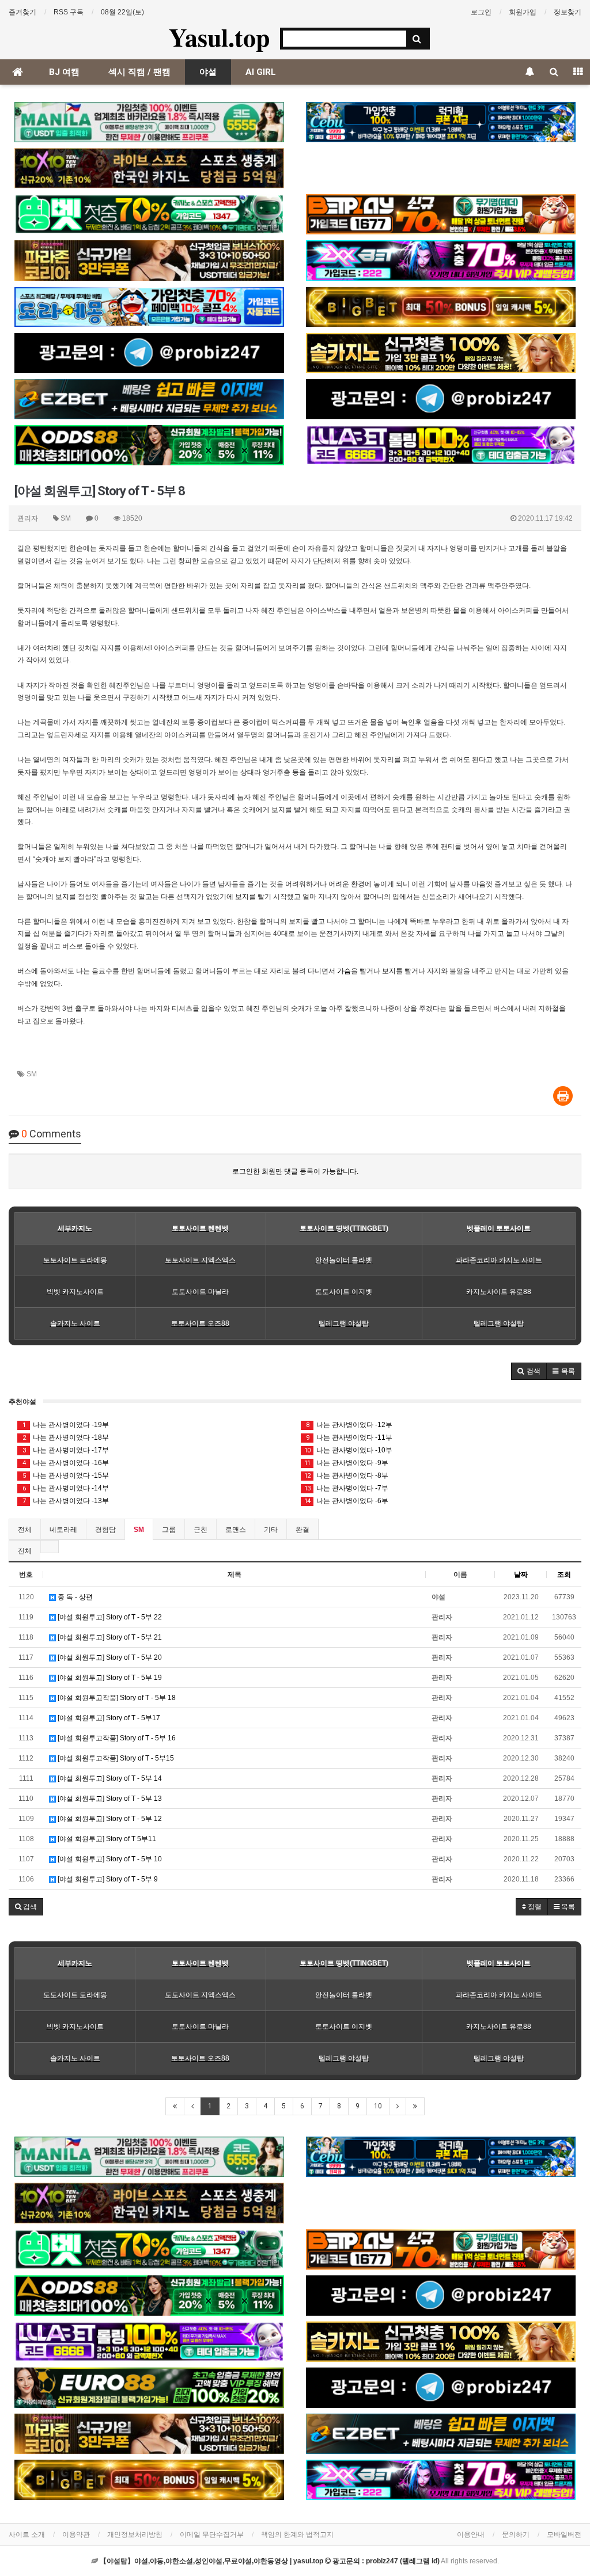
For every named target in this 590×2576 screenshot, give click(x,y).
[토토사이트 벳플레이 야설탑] (441, 214)
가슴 (344, 971)
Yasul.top (219, 37)
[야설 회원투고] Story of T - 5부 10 (109, 1859)
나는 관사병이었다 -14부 (66, 1488)
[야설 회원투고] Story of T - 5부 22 (109, 1617)
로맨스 (236, 1530)
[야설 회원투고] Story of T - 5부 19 (109, 1678)
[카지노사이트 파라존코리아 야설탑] (149, 260)
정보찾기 (568, 12)
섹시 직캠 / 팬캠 (139, 72)
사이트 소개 (27, 2535)
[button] (529, 1371)
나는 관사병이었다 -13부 (66, 1501)
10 (378, 2106)
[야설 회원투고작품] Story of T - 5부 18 (116, 1698)
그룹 (169, 1530)
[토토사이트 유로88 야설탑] (149, 2388)
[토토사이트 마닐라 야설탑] (149, 122)
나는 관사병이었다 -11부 (349, 1437)
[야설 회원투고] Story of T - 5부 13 (109, 1799)
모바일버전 (564, 2535)
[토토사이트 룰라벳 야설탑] (441, 445)
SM (32, 1074)
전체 (25, 1530)
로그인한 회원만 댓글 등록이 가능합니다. (295, 1171)
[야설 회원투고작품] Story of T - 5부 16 (116, 1738)
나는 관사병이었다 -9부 (346, 1463)
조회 (564, 1575)
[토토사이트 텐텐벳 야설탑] (149, 168)
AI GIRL (261, 72)
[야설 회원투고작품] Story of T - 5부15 (115, 1758)
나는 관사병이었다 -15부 (66, 1475)
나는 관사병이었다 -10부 (348, 1450)
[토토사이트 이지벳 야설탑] (149, 399)
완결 (302, 1530)
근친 (201, 1530)
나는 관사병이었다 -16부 (66, 1463)
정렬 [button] (534, 1907)
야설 (208, 72)
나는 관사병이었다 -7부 (346, 1488)
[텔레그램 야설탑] (149, 353)
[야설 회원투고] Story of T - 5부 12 (109, 1819)
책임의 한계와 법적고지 (297, 2535)
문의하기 (516, 2535)
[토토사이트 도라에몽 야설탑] (149, 307)
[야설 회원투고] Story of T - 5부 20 (109, 1657)
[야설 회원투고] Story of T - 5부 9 (107, 1879)
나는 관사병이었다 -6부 (346, 1501)
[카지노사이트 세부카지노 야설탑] (441, 122)
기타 (271, 1530)
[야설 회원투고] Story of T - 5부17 (108, 1718)
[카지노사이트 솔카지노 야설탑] (441, 353)
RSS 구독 (69, 12)
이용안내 (471, 2535)
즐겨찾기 (22, 12)
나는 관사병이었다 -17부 (66, 1450)
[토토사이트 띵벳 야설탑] (149, 214)
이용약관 (76, 2535)
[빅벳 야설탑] (441, 307)
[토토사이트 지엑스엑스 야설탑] (441, 260)
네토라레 (63, 1530)
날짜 (521, 1575)
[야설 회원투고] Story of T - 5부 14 (109, 1778)
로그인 (481, 12)
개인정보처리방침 (135, 2535)
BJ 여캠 (64, 72)
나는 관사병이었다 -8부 (346, 1475)
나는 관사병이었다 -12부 (349, 1425)
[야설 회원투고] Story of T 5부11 (106, 1839)
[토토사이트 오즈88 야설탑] (149, 445)
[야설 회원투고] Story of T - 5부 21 (109, 1637)
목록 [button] (567, 1907)
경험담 (105, 1530)
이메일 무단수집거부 (212, 2535)
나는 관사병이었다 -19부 (66, 1425)
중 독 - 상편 (74, 1597)
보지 (278, 810)
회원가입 (523, 12)
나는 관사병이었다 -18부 (66, 1437)
